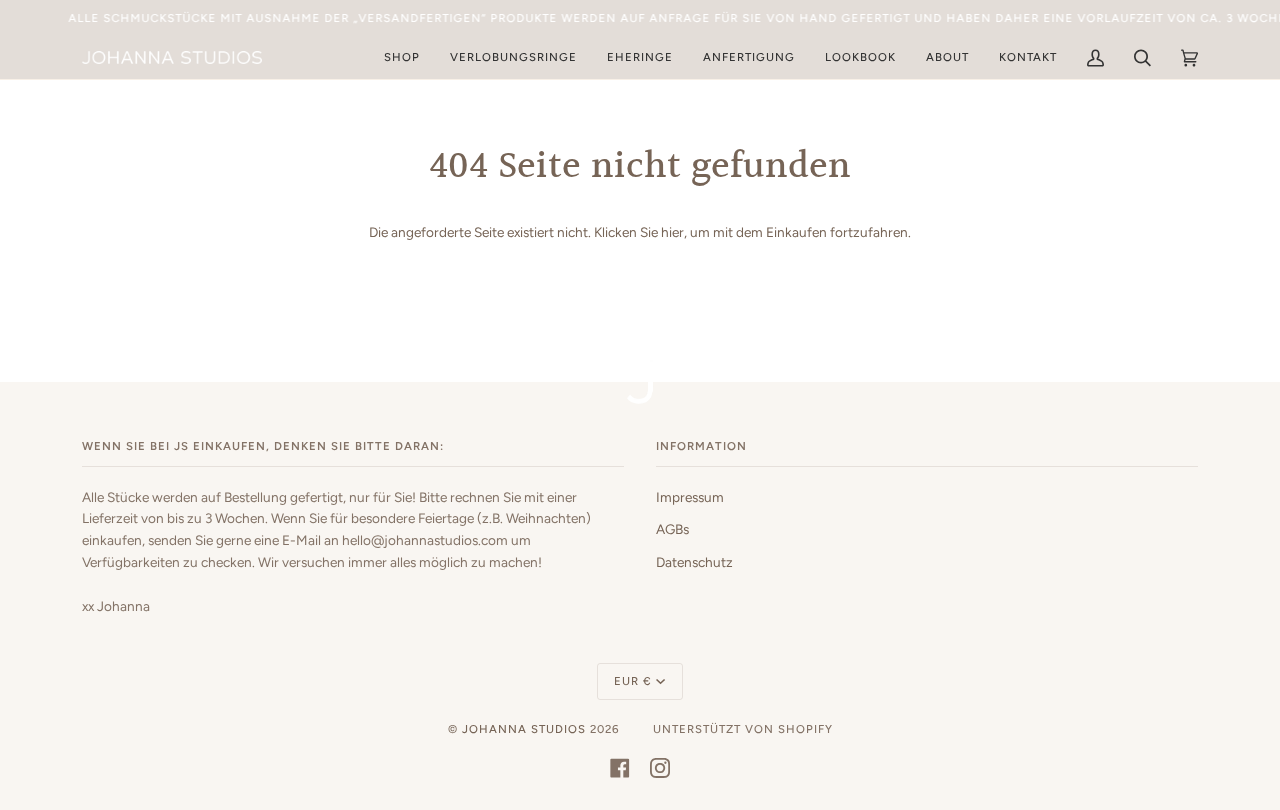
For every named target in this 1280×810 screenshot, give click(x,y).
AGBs (672, 529)
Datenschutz (694, 562)
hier (672, 232)
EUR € (633, 681)
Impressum (690, 497)
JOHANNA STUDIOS (524, 729)
